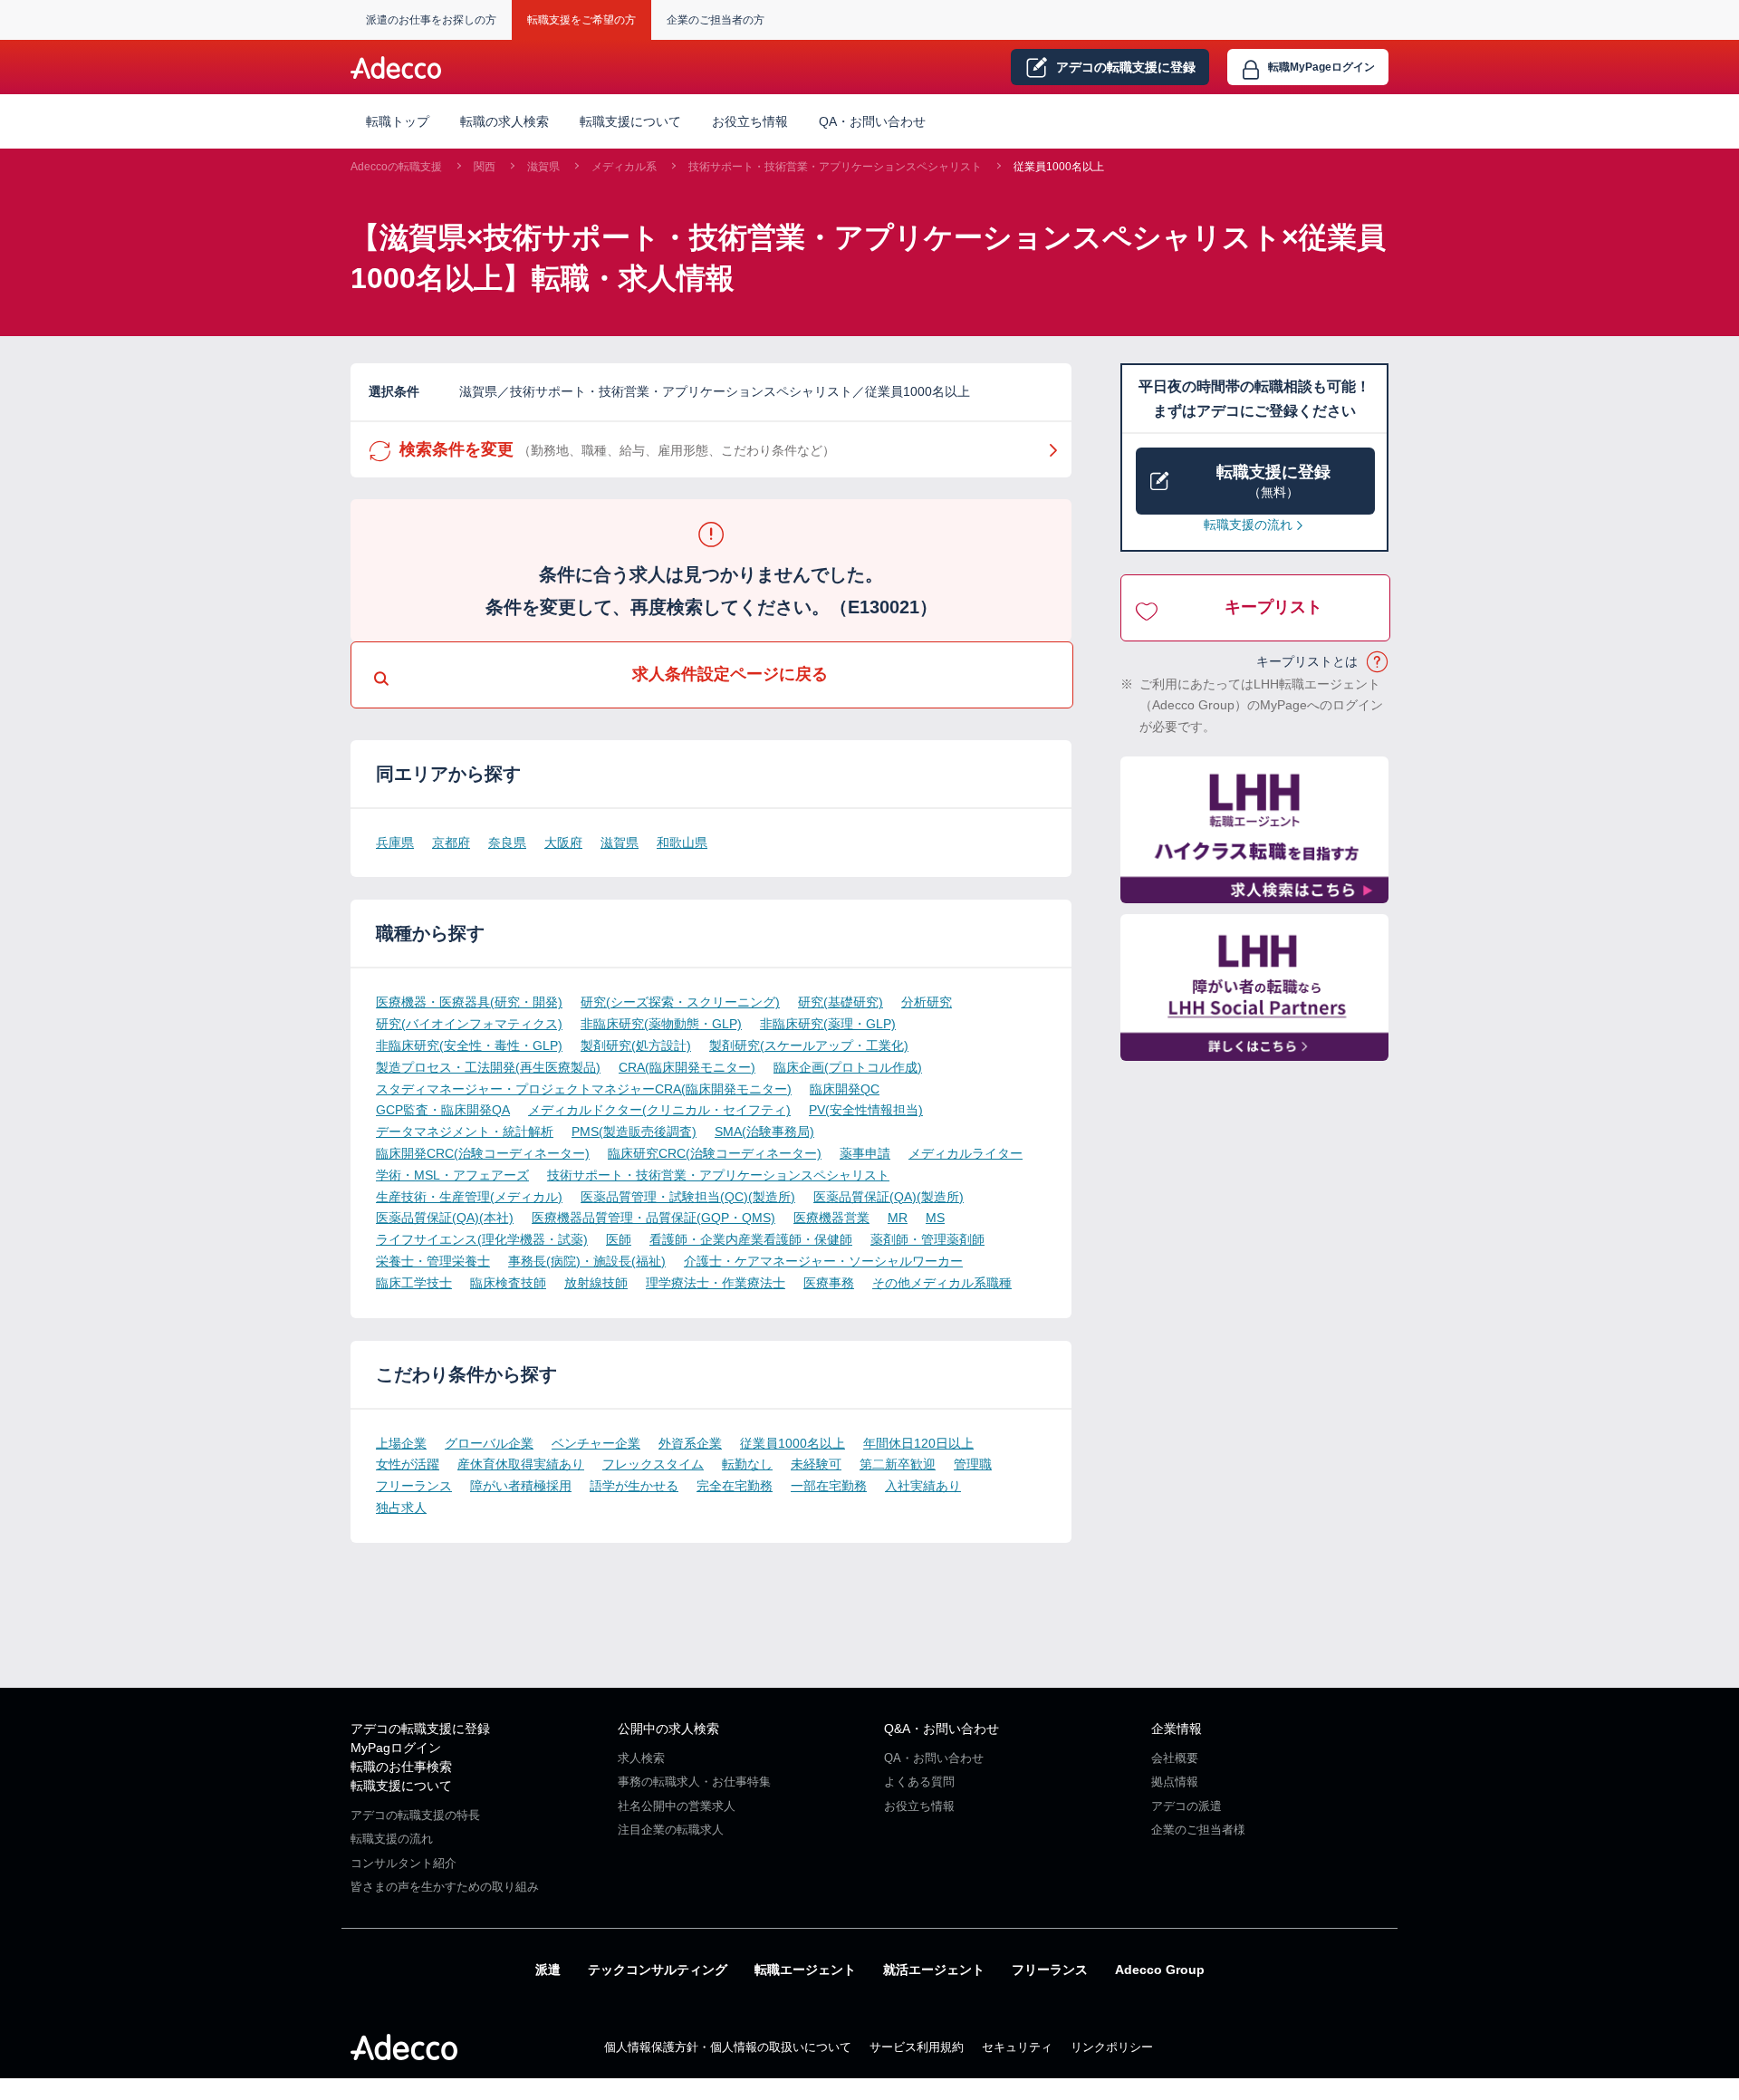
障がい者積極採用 (521, 1486)
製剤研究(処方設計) (636, 1045)
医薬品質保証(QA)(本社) (445, 1218)
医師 (619, 1239)
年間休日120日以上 (918, 1443)
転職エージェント (805, 1970)
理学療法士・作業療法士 (716, 1283)
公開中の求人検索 (668, 1729)
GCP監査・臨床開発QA (443, 1110)
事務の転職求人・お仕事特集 (694, 1782)
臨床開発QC (845, 1089)
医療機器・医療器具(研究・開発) (469, 1002)
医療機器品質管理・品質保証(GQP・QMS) (653, 1218)
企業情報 (1177, 1729)
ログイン (1321, 67)
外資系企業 (690, 1443)
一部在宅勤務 (829, 1486)
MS (935, 1218)
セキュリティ (1017, 2047)
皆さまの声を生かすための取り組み (445, 1887)
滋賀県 (543, 167)
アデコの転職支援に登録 (420, 1729)
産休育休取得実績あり (521, 1464)
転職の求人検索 (504, 121)
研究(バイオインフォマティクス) (469, 1024)
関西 (485, 167)
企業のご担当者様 (1198, 1830)
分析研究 (927, 1002)
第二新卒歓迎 (898, 1464)
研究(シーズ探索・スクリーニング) (680, 1002)
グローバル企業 (489, 1443)
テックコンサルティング (658, 1970)
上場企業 (401, 1443)
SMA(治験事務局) (764, 1132)
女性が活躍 (408, 1464)
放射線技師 (596, 1283)
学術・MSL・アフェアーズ (452, 1175)
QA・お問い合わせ (872, 121)
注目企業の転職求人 (671, 1830)
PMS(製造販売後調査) (634, 1132)
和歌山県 (682, 843)
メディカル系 (624, 167)
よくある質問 (919, 1782)
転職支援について (401, 1786)
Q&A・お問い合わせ (942, 1729)
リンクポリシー (1112, 2047)
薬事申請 (865, 1153)
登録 (1126, 67)
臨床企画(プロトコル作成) (848, 1067)
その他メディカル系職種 (942, 1283)
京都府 (451, 843)
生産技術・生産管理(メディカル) (469, 1197)
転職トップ (398, 121)
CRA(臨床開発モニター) (687, 1067)
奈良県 (507, 843)
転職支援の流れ (1248, 525)
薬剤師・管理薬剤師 (927, 1239)
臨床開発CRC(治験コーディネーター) (483, 1153)
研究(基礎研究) (841, 1002)
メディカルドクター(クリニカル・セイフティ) (659, 1110)
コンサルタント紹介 (404, 1863)
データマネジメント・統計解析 (465, 1132)
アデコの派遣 (1187, 1806)
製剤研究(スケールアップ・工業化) (809, 1045)
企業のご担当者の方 (716, 20)
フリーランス (414, 1486)
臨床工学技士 (414, 1283)
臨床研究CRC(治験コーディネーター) (715, 1153)
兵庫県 (395, 843)
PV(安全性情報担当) (866, 1110)
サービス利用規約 (917, 2047)
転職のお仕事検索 (401, 1767)
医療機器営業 (831, 1218)
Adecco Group (1160, 1970)
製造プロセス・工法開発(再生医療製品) (488, 1067)
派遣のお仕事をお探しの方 (431, 20)
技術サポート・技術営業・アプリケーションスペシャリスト (835, 167)
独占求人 (401, 1508)
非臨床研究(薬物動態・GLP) (661, 1024)
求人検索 (641, 1758)
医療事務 (829, 1283)
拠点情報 (1175, 1782)
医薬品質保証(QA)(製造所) (889, 1197)
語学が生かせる (634, 1486)
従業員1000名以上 (1059, 167)
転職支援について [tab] (630, 121)
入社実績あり (923, 1486)
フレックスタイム (653, 1464)
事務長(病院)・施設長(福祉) (587, 1261)
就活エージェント (934, 1970)
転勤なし (747, 1464)
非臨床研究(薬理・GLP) (828, 1024)
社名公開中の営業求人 (677, 1806)
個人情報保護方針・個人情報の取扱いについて (728, 2047)
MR (898, 1218)
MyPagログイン (396, 1748)
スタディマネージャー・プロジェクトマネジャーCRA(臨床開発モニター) (584, 1089)
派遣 (548, 1970)
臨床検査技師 (508, 1283)
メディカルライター (966, 1153)
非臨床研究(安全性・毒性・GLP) (469, 1045)
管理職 (973, 1464)
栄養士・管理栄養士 (433, 1261)
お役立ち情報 (750, 121)
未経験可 (816, 1464)
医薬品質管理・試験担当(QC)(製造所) (688, 1197)
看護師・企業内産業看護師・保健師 (751, 1239)
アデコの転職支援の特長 (415, 1815)
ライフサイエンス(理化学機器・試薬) (482, 1239)
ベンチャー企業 (596, 1443)
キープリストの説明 (1378, 662)
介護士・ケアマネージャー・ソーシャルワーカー (823, 1261)
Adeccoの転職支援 (396, 167)
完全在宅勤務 (735, 1486)
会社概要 (1175, 1758)
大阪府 (563, 843)
